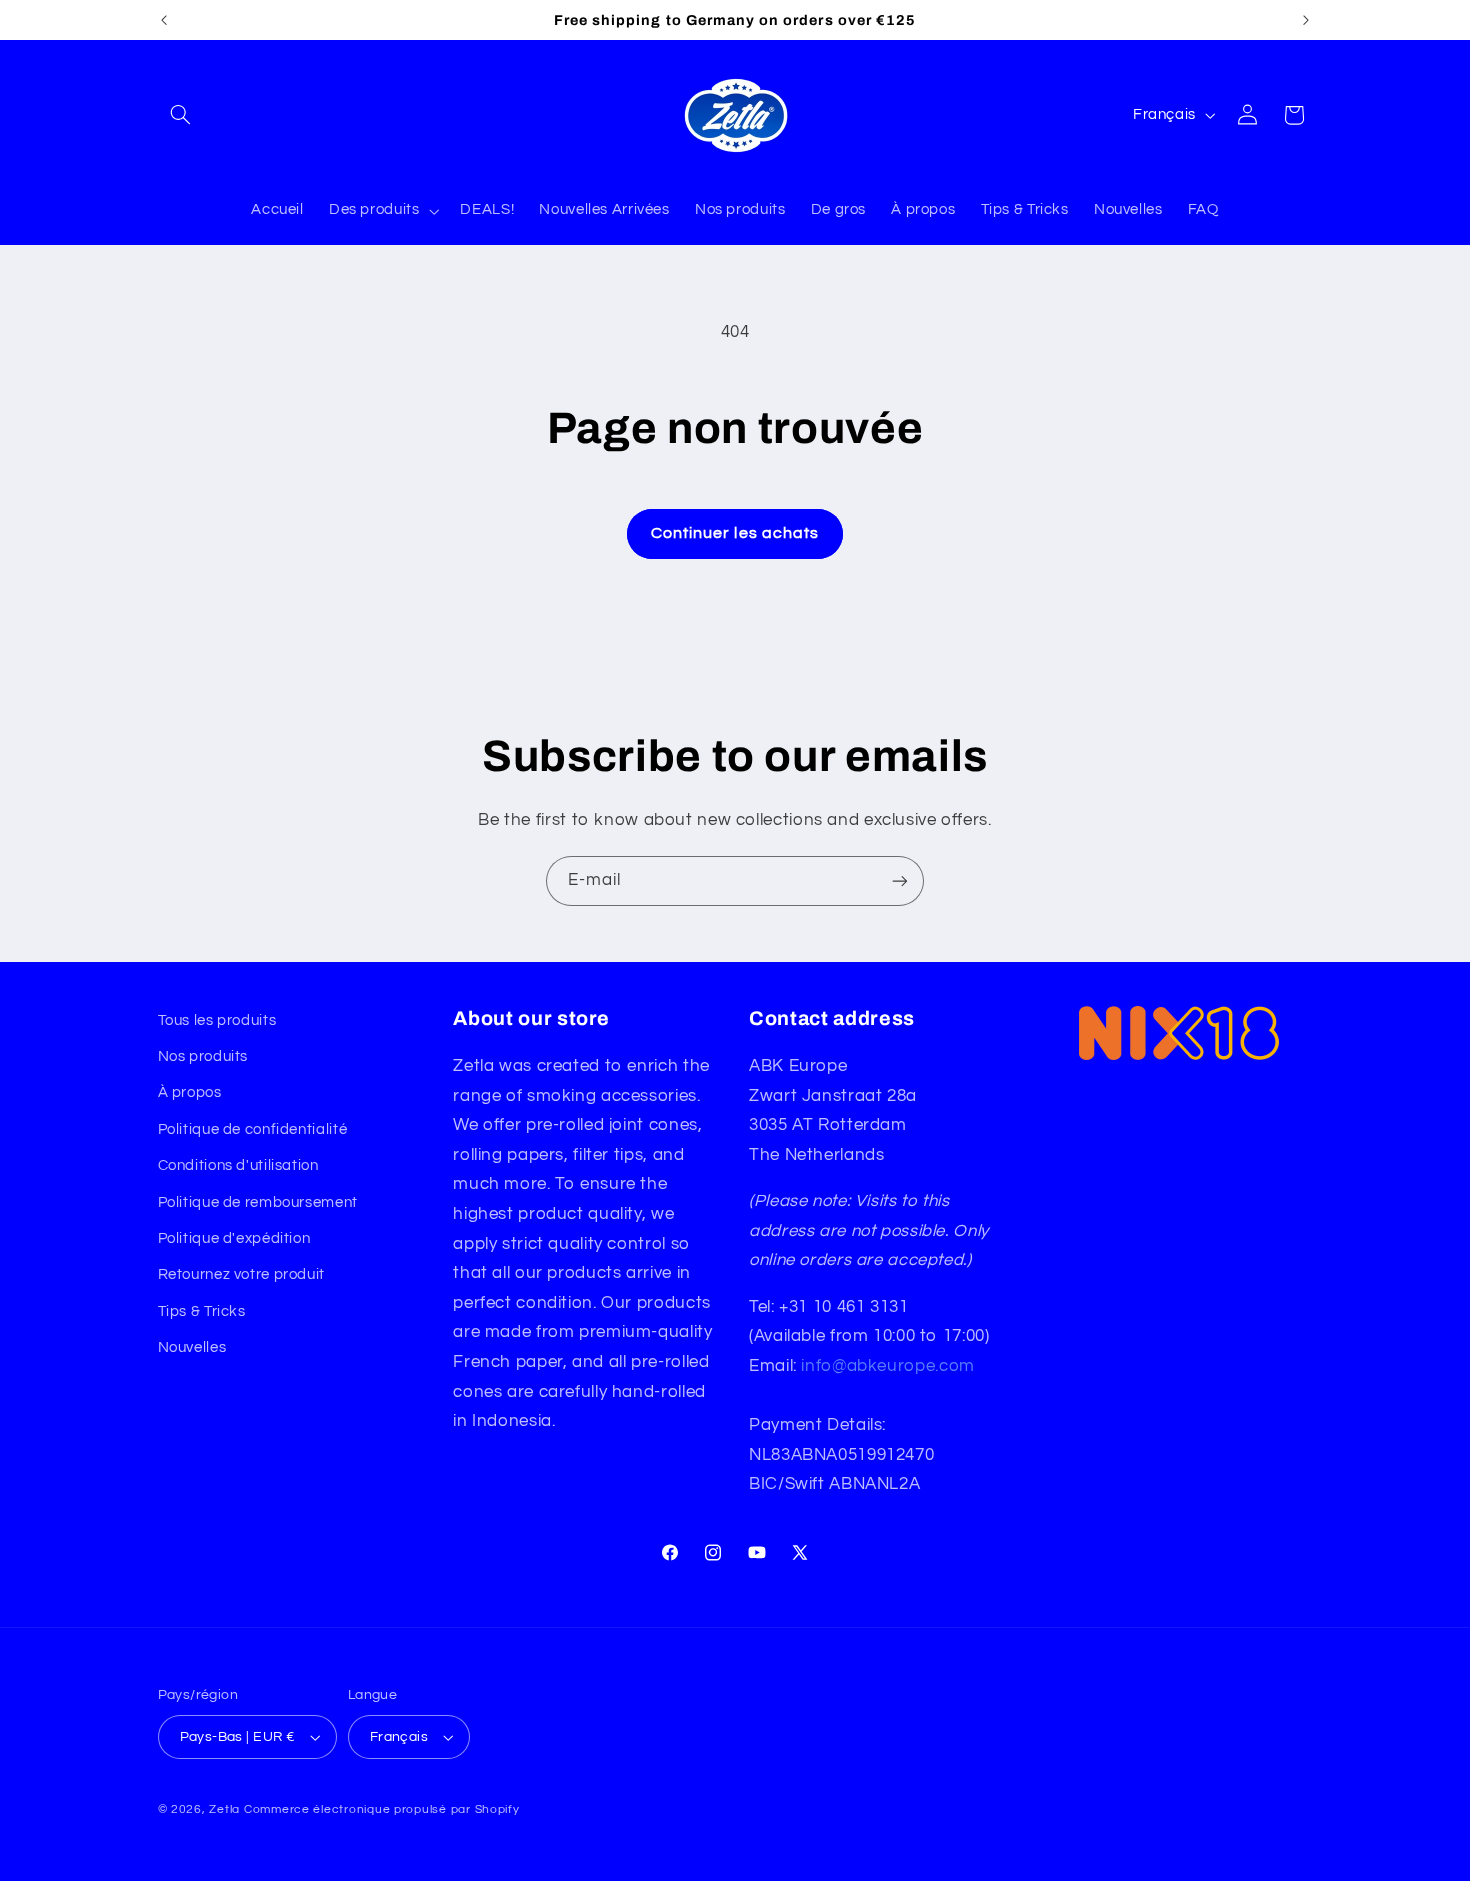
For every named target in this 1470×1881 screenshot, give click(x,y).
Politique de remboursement (258, 1202)
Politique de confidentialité (253, 1129)
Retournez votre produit (242, 1274)
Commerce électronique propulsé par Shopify (382, 1809)
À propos (190, 1092)
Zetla (224, 1809)
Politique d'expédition (234, 1238)
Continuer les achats (735, 533)
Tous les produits (217, 1020)
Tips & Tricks (202, 1311)
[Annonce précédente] (164, 20)
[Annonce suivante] (1306, 20)
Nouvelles (192, 1347)
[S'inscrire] (900, 880)
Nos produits (203, 1056)
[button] (181, 115)
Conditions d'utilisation (238, 1165)
